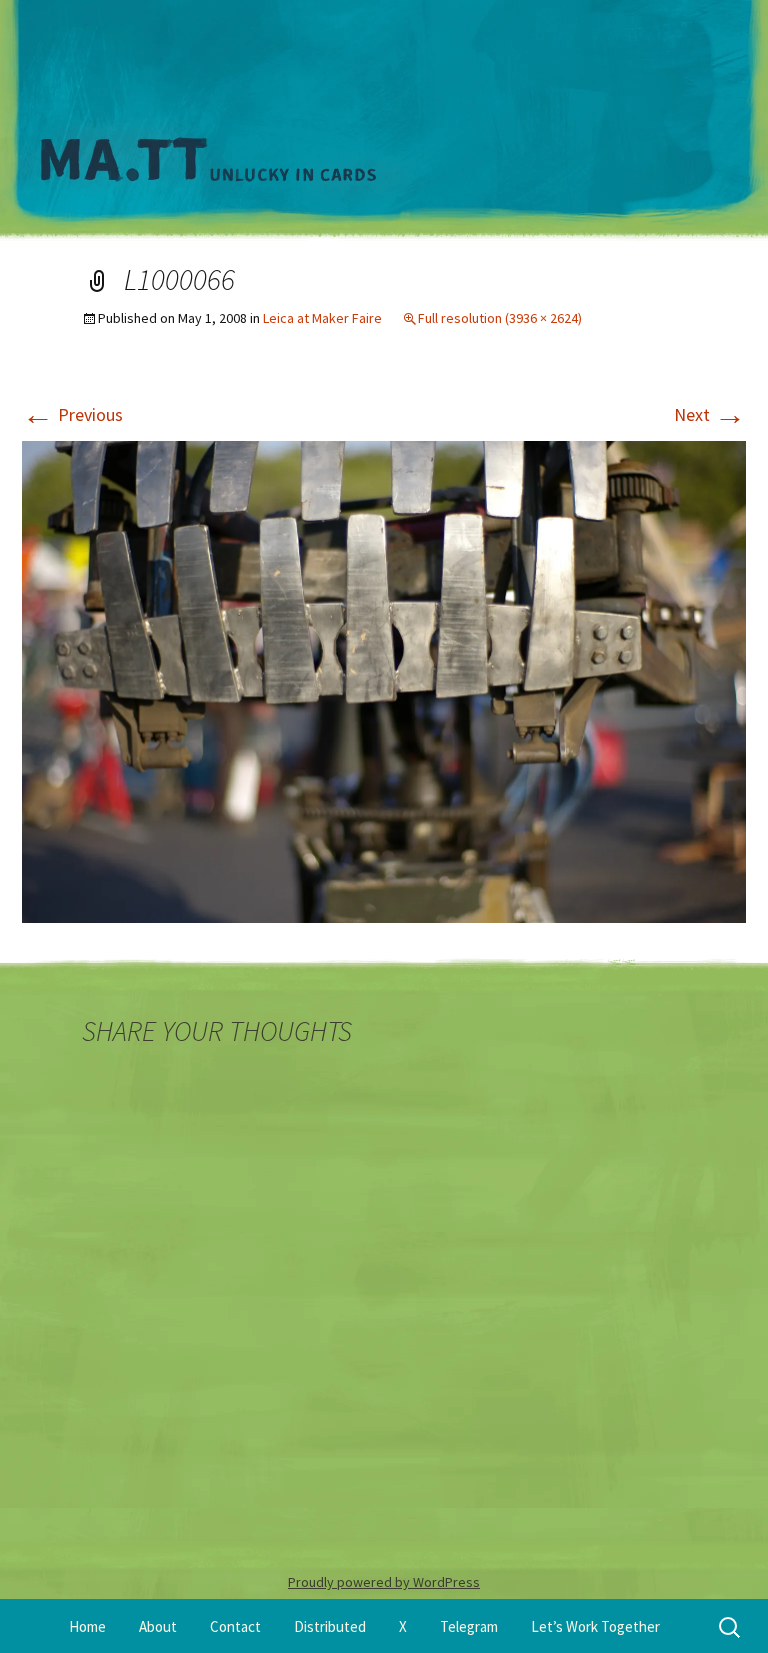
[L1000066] (384, 679)
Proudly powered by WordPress (384, 1582)
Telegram (469, 1626)
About (158, 1626)
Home (87, 1626)
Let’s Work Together (595, 1626)
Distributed (330, 1626)
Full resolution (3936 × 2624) (500, 318)
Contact (235, 1626)
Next (710, 414)
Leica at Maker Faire (322, 318)
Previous (72, 414)
